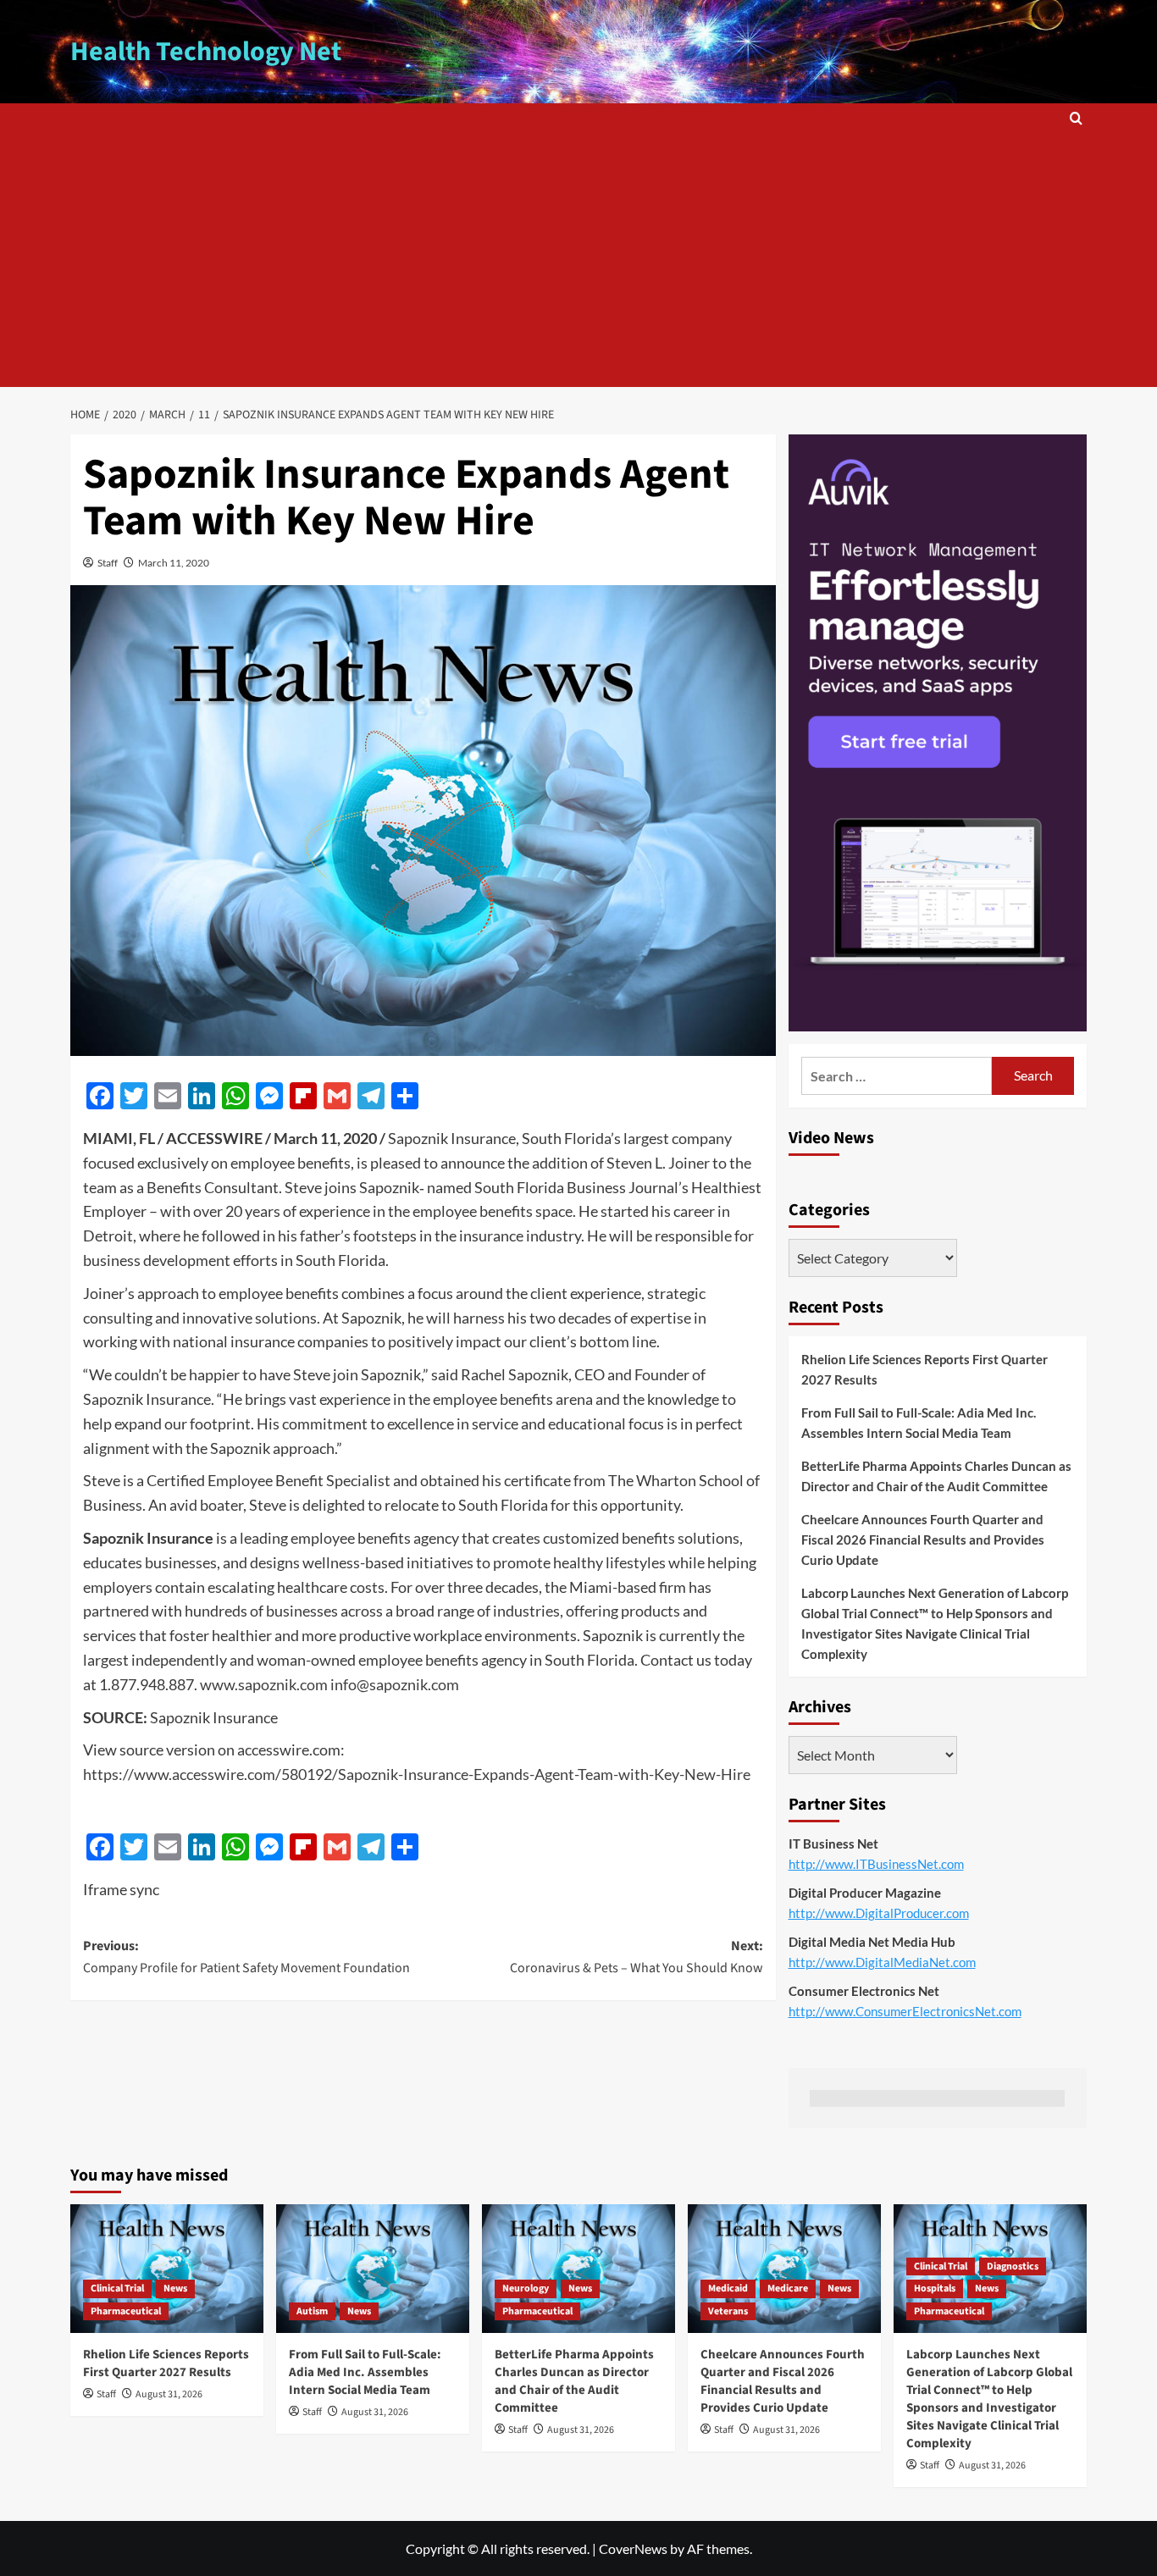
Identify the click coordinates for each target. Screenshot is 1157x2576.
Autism (312, 2311)
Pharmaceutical (126, 2311)
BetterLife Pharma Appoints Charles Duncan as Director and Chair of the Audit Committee (936, 1476)
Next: (636, 1957)
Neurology (526, 2289)
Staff (108, 563)
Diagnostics (1013, 2266)
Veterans (728, 2311)
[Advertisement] (578, 260)
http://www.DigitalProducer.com (879, 1913)
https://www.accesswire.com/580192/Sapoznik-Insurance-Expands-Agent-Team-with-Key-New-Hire (417, 1774)
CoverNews (633, 2548)
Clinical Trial (117, 2289)
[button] (1076, 118)
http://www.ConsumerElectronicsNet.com (905, 2011)
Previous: (246, 1957)
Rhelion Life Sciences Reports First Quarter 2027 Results (924, 1369)
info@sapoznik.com (395, 1684)
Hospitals (935, 2289)
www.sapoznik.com (264, 1684)
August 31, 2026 (169, 2394)
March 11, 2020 (174, 563)
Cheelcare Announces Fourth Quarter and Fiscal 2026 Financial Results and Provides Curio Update (923, 1540)
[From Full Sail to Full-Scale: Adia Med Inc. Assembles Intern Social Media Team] (373, 2269)
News (175, 2289)
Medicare (788, 2289)
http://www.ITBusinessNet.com (876, 1864)
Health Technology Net (206, 52)
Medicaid (728, 2289)
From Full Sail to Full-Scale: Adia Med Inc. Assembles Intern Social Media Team (919, 1423)
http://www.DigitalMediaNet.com (882, 1962)
